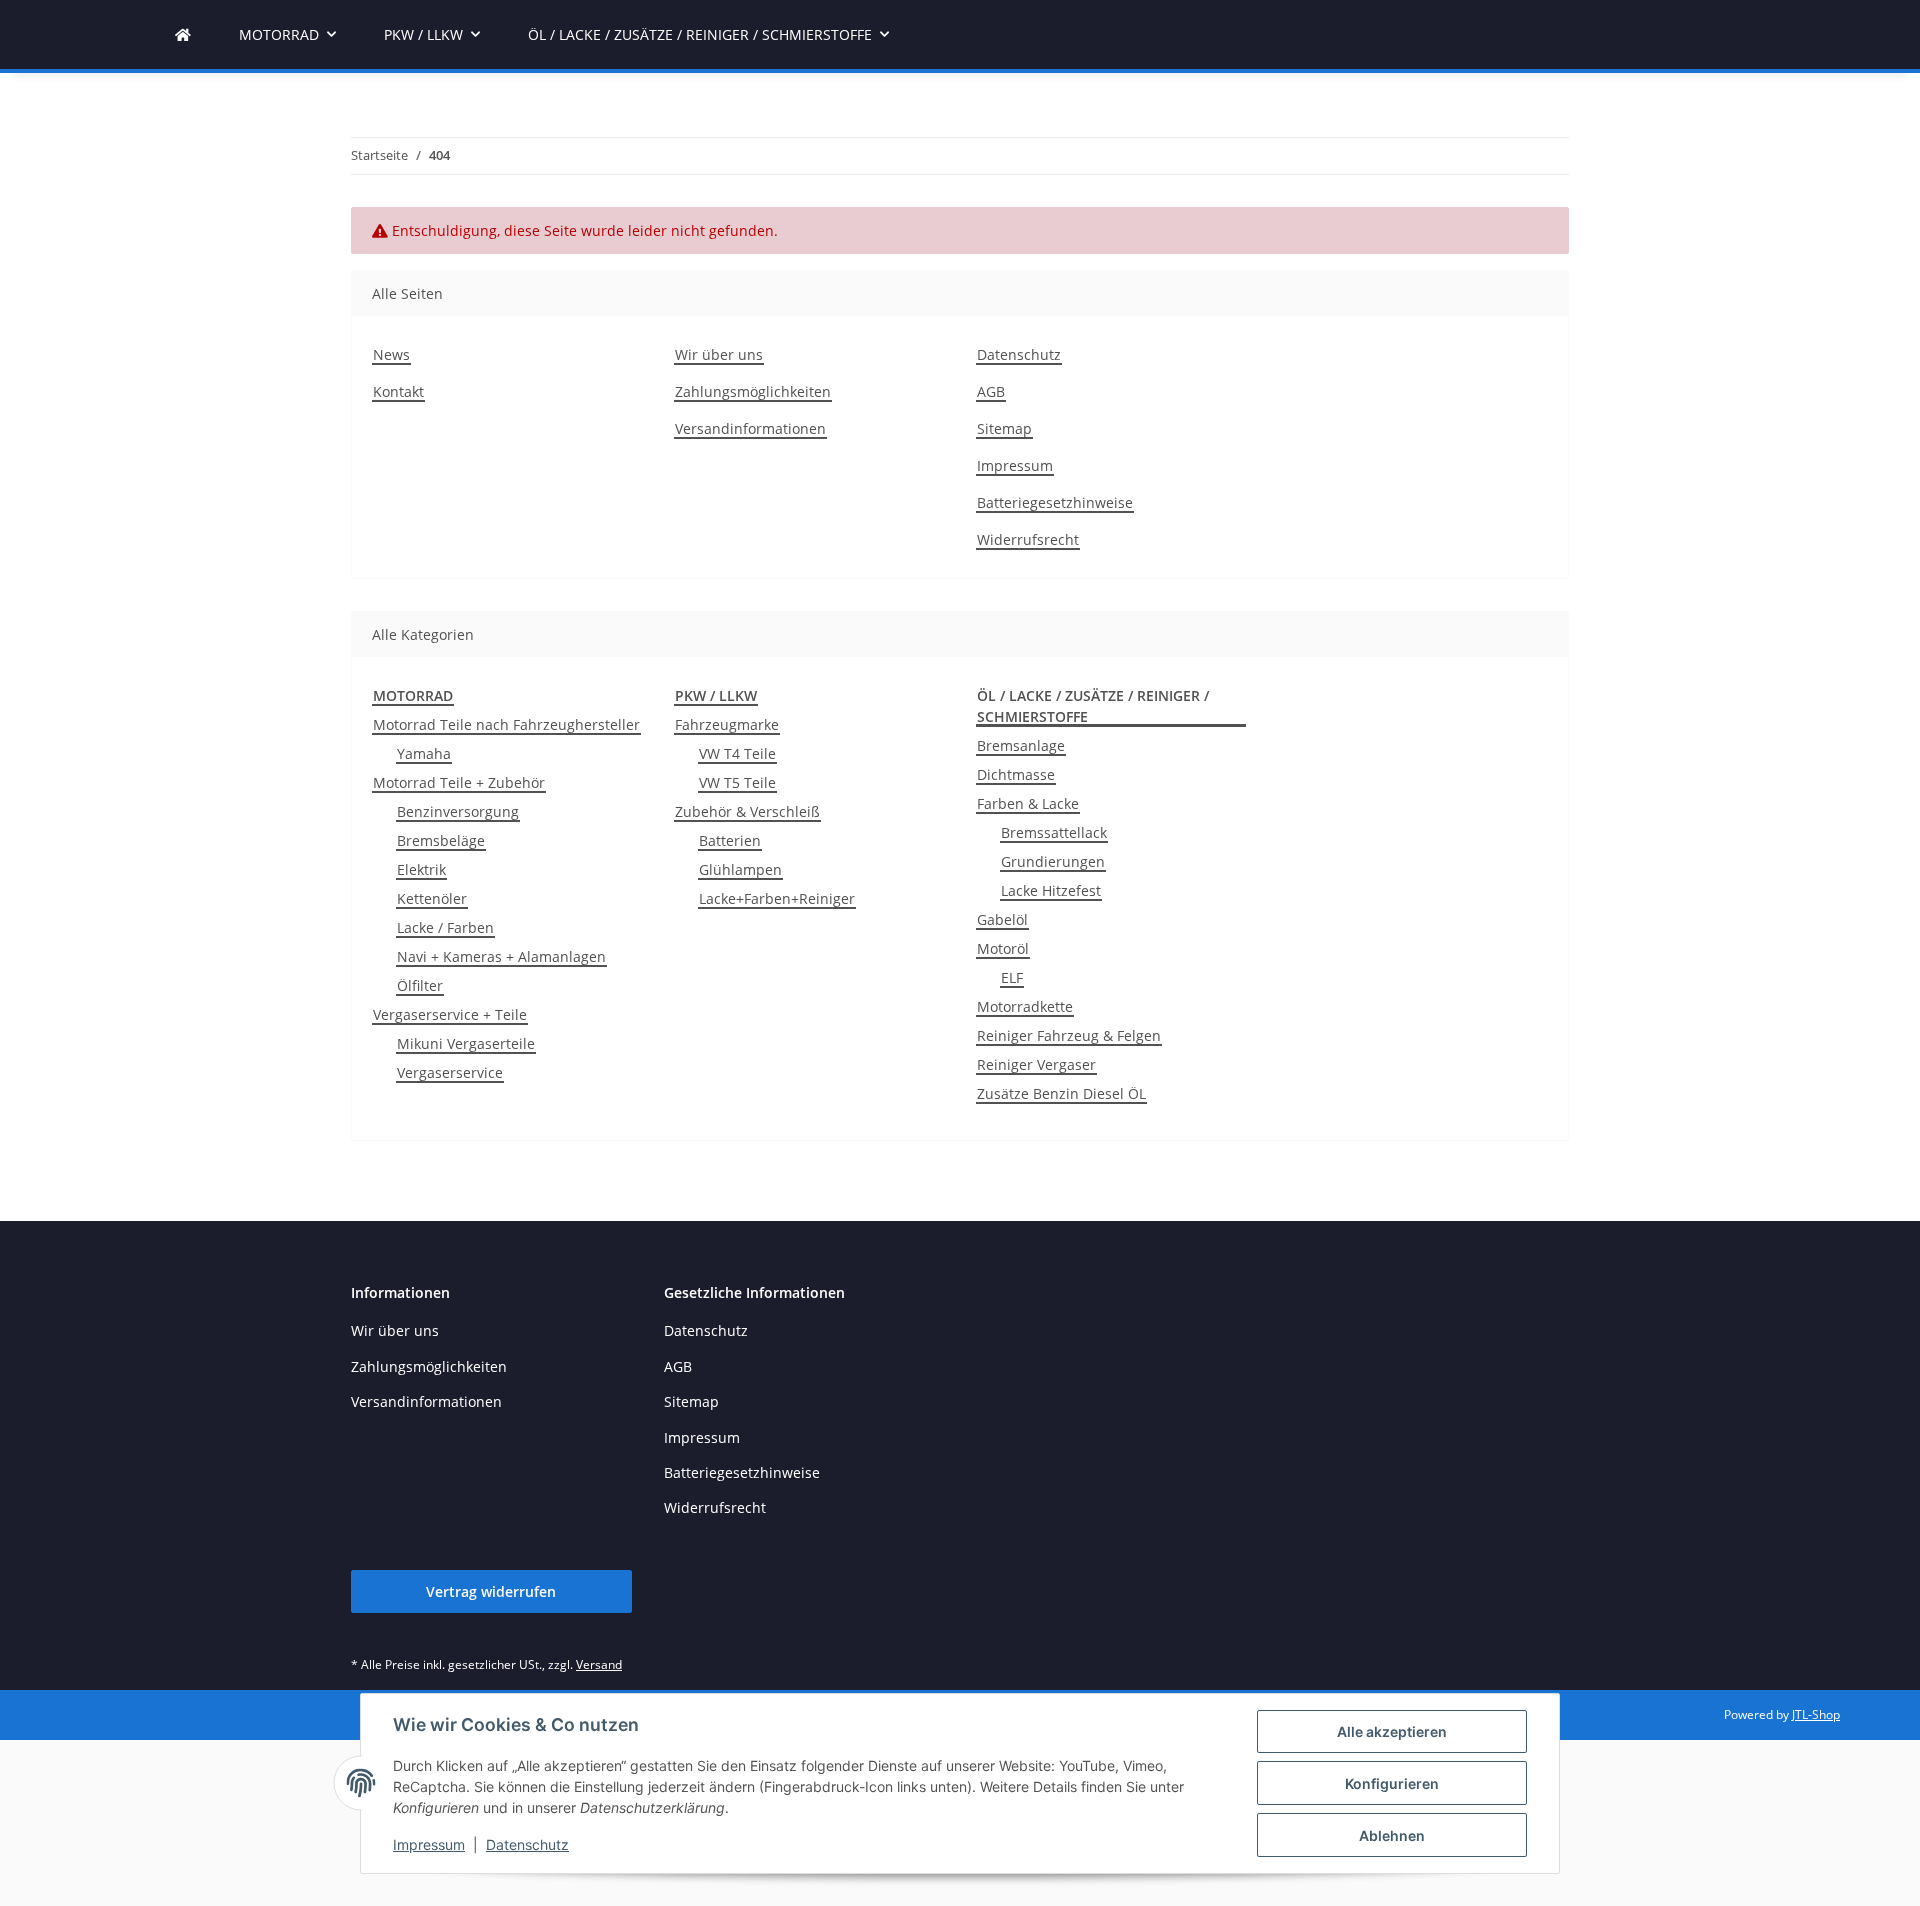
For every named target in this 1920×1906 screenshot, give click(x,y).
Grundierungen (1053, 861)
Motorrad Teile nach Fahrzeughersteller (506, 724)
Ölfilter (420, 985)
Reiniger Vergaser (1036, 1064)
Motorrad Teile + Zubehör (459, 782)
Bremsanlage (1021, 745)
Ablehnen (1392, 1835)
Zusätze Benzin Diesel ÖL (1061, 1093)
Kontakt (398, 391)
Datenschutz (527, 1844)
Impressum (429, 1844)
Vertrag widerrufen (491, 1591)
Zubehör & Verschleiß (747, 811)
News (391, 354)
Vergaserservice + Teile (450, 1014)
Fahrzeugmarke (727, 724)
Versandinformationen (750, 428)
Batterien (730, 840)
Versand (599, 1664)
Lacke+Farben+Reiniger (777, 898)
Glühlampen (740, 869)
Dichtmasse (1016, 774)
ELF (1012, 977)
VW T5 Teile (737, 782)
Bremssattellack (1054, 832)
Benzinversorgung (458, 811)
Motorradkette (1025, 1006)
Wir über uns (719, 354)
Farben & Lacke (1028, 803)
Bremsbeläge (441, 840)
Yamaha (424, 753)
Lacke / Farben (445, 927)
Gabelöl (1002, 919)
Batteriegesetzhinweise (1055, 502)
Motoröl (1003, 948)
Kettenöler (432, 898)
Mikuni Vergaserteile (466, 1043)
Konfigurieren (1392, 1783)
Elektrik (421, 869)
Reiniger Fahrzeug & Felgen (1069, 1035)
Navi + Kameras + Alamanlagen (501, 956)
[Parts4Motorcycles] (183, 34)
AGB (991, 391)
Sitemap (1004, 428)
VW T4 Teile (737, 753)
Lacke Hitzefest (1051, 890)
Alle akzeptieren (1392, 1731)
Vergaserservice (450, 1072)
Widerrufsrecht (1028, 539)
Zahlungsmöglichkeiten (753, 391)
